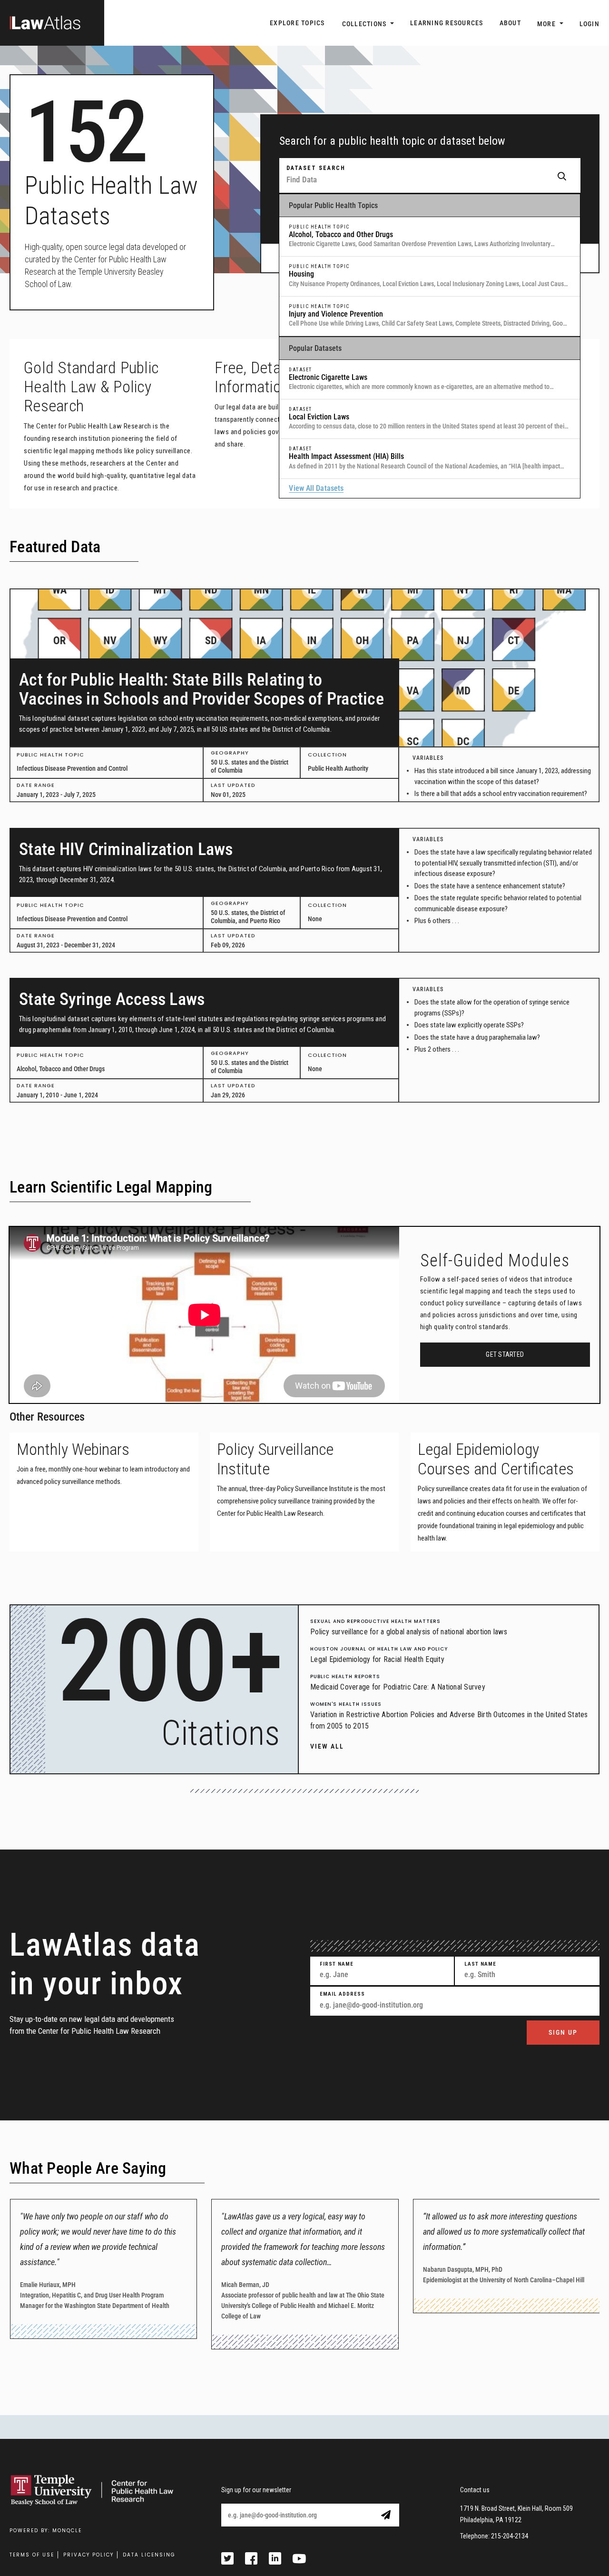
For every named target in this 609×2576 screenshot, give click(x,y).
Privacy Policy (88, 2555)
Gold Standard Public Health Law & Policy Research (91, 387)
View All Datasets (316, 488)
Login (589, 24)
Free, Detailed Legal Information (278, 377)
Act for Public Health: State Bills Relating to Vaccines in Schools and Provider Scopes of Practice (201, 689)
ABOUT (510, 23)
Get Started (505, 1354)
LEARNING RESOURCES (447, 23)
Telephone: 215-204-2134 (494, 2536)
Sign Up (563, 2032)
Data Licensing (149, 2555)
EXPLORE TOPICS (297, 23)
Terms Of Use (32, 2555)
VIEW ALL (327, 1746)
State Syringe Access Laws (112, 999)
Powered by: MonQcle (46, 2531)
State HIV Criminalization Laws (126, 849)
